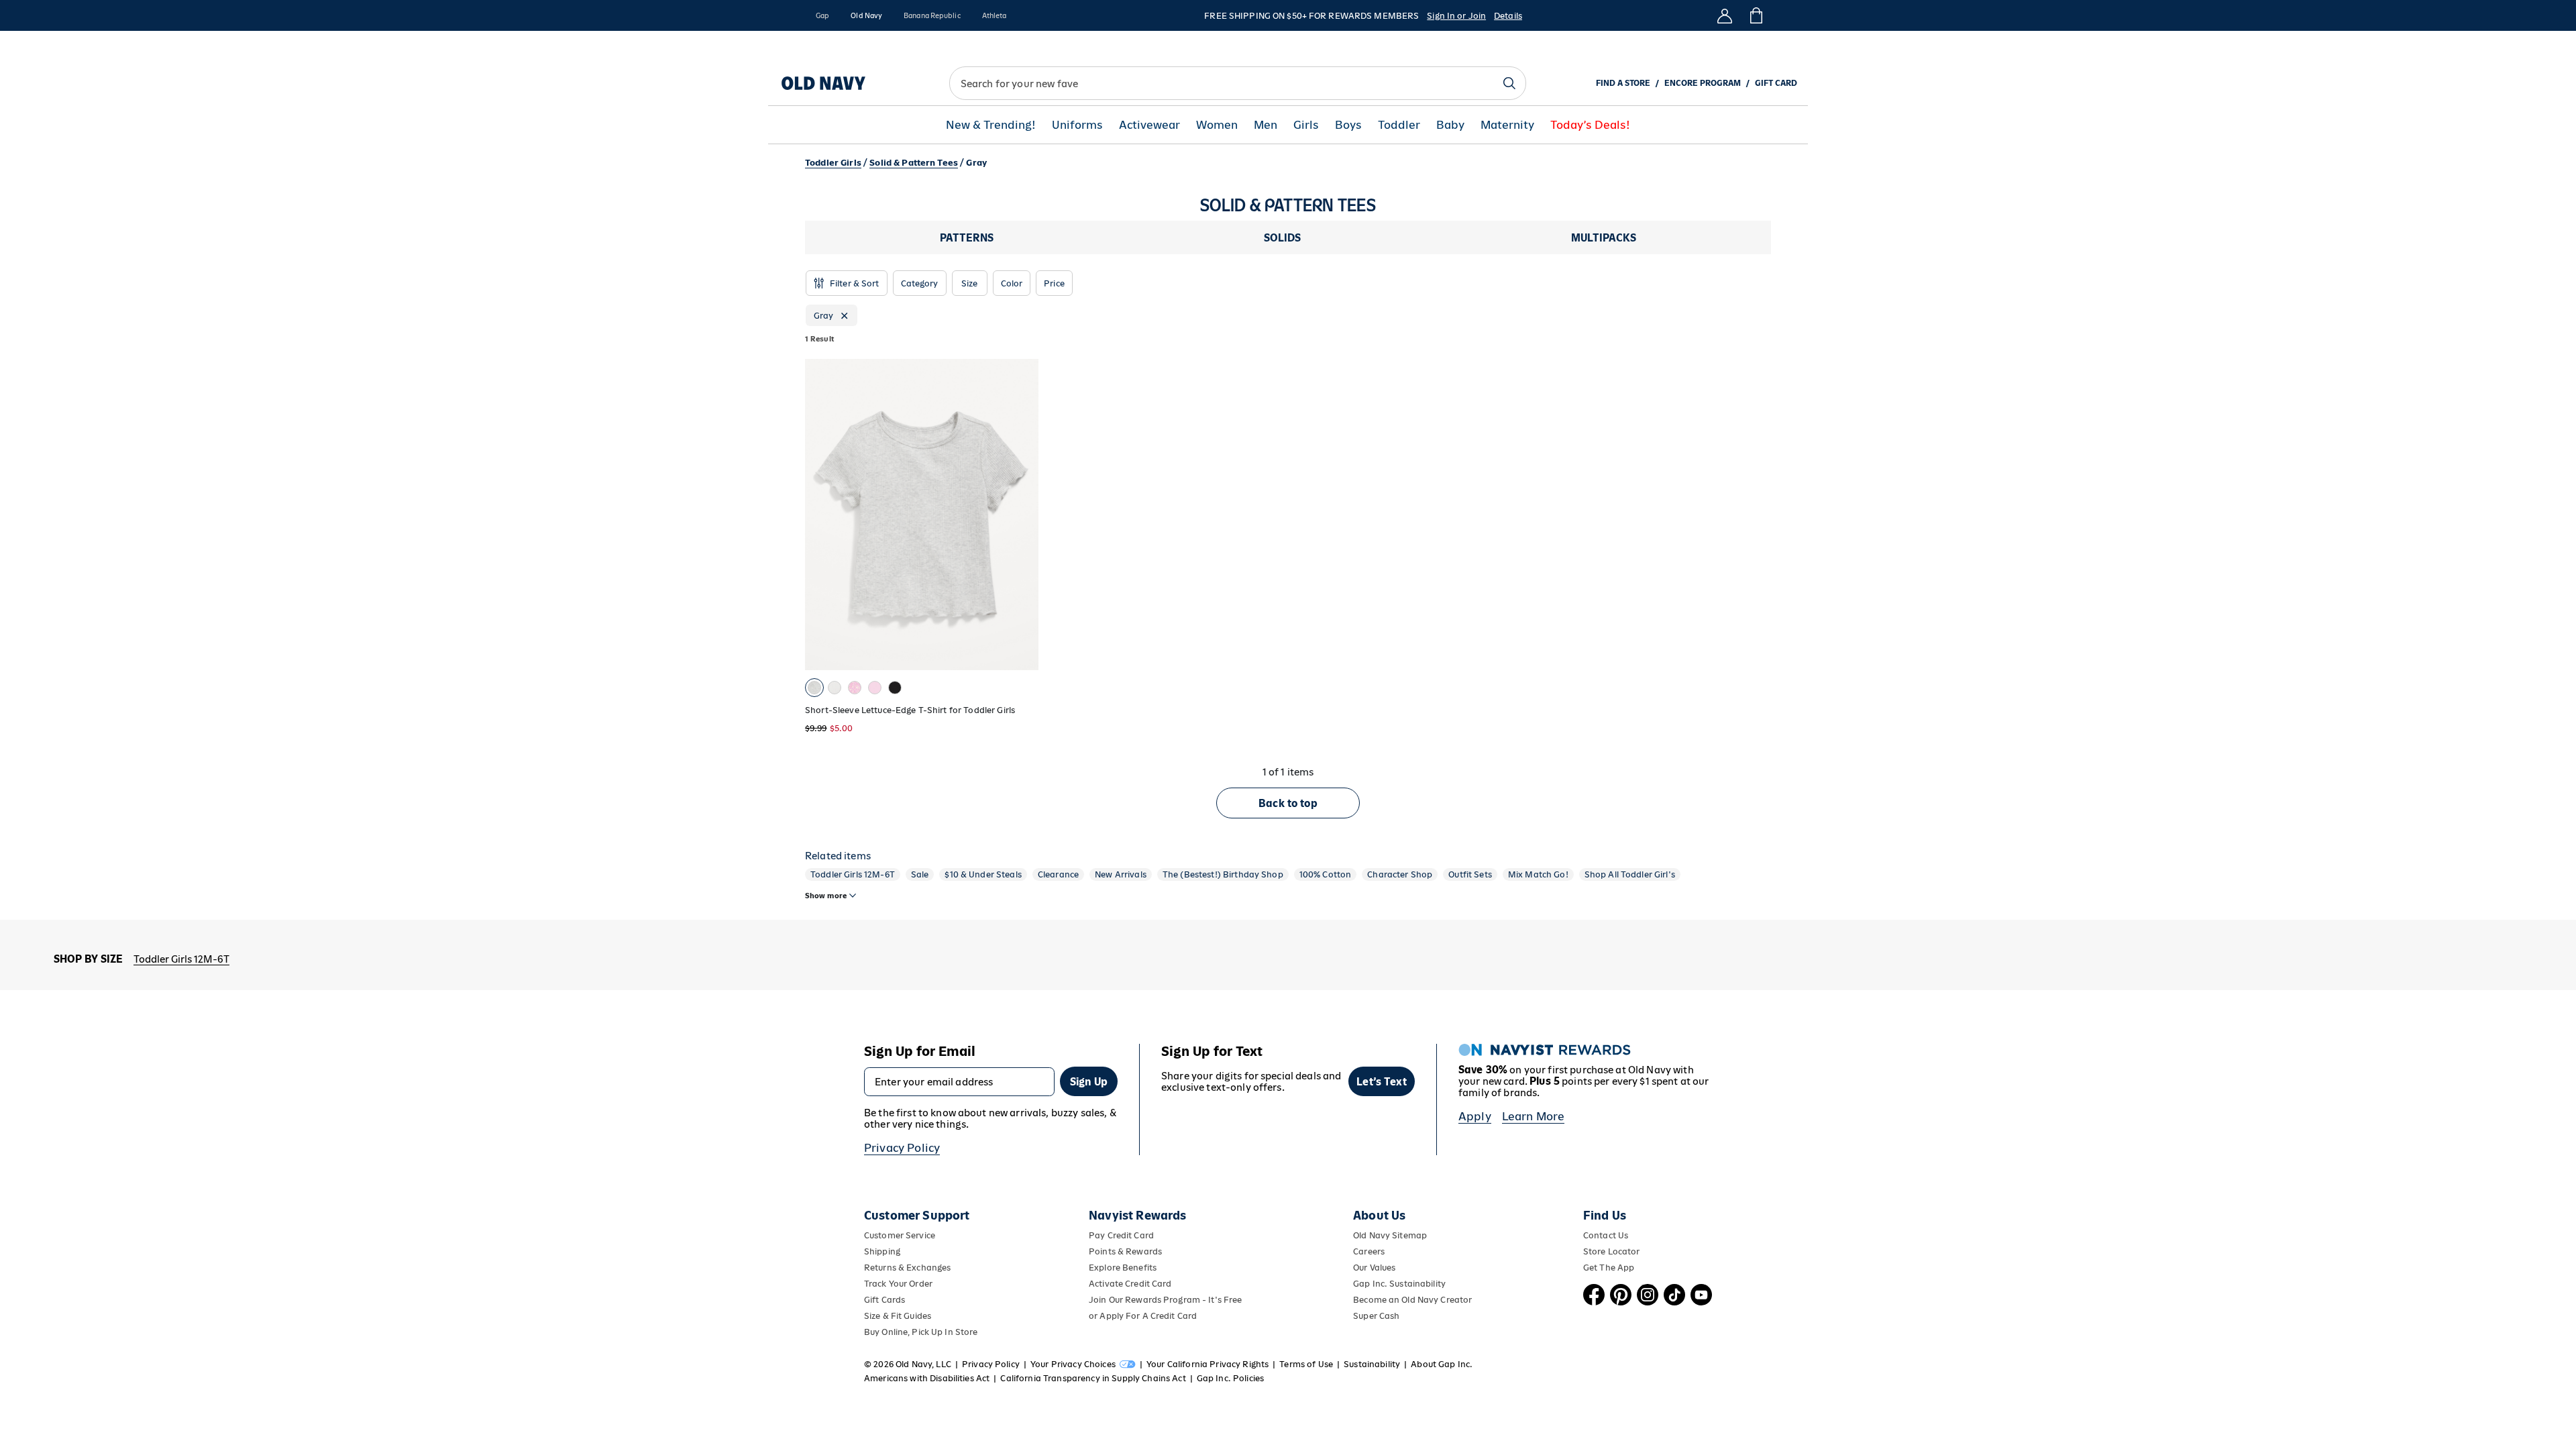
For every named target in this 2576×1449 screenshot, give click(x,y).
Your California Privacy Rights (1207, 1364)
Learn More (1534, 1116)
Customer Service (900, 1235)
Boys (1348, 125)
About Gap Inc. (1442, 1364)
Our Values (1374, 1268)
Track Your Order (898, 1284)
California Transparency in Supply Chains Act (1093, 1378)
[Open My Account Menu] (1725, 15)
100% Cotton (1326, 874)
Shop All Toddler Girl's (1630, 874)
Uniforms (1077, 125)
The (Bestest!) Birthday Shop (1223, 874)
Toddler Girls (833, 163)
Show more (826, 896)
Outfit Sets (1470, 874)
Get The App (1609, 1268)
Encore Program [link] (1703, 83)
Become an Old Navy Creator (1412, 1300)
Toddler (1399, 125)
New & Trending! (991, 125)
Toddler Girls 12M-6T (853, 874)
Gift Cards (884, 1300)
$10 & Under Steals (983, 874)
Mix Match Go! (1538, 874)
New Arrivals (1121, 874)
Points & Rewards (1125, 1251)
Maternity (1507, 125)
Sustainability (1372, 1364)
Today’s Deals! (1590, 125)
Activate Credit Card (1130, 1284)
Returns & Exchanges (907, 1268)
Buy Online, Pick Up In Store (921, 1332)
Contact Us (1606, 1235)
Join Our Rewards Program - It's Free (1165, 1300)
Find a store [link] (1623, 83)
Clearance (1058, 874)
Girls (1306, 125)
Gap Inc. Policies (1230, 1378)
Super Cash (1376, 1316)
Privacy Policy (902, 1148)
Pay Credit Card (1121, 1235)
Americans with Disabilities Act (927, 1378)
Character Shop (1400, 874)
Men (1266, 125)
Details (1508, 16)
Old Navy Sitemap (1390, 1235)
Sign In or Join (1456, 16)
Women (1217, 125)
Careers (1369, 1251)
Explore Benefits (1123, 1268)
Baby (1450, 125)
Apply (1475, 1116)
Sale (920, 874)
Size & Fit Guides (898, 1316)
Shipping (882, 1251)
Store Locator (1612, 1251)
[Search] (1509, 83)
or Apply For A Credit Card (1143, 1316)
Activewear (1149, 125)
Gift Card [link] (1776, 83)
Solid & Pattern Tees (914, 163)
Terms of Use (1306, 1364)
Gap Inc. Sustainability (1399, 1284)
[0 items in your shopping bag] (1755, 15)
